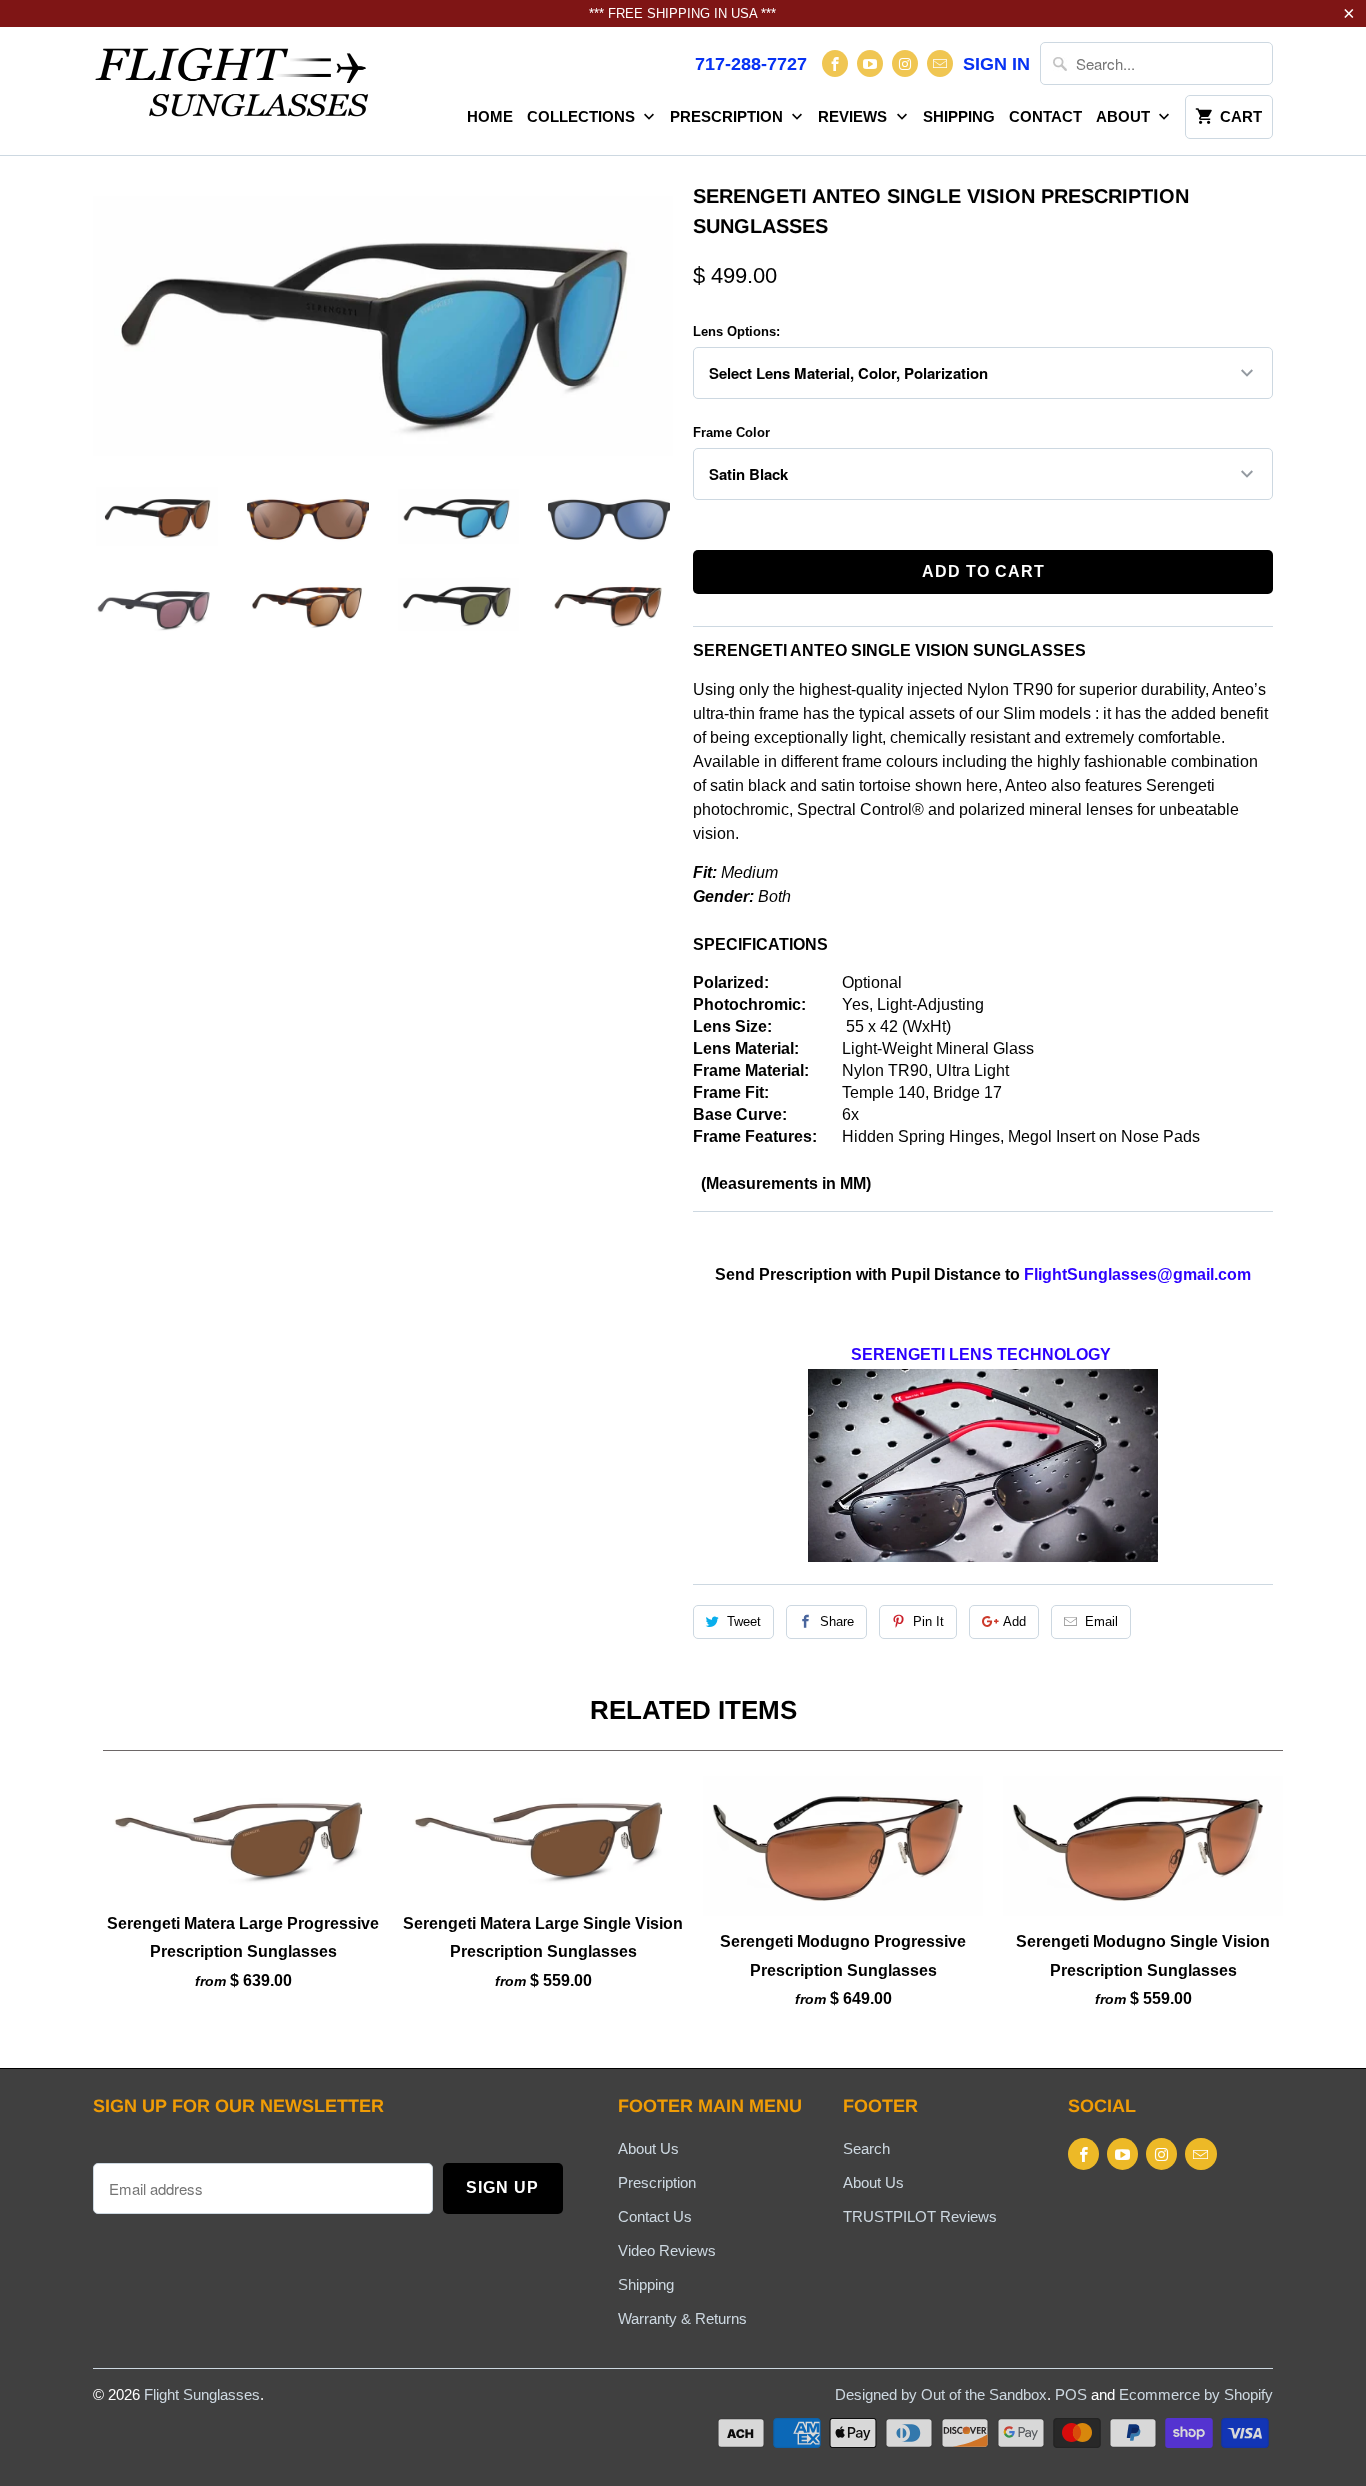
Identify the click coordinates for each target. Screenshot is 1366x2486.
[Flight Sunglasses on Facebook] (835, 63)
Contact (1045, 116)
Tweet (744, 1621)
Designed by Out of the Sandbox (941, 2394)
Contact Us (655, 2216)
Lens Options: (736, 331)
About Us (648, 2148)
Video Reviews (667, 2250)
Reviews (854, 116)
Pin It (928, 1621)
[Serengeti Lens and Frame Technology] (983, 1556)
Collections (583, 116)
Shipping (959, 116)
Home (490, 116)
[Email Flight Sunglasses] (940, 63)
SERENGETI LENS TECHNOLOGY (981, 1354)
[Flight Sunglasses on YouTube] (870, 63)
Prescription (728, 116)
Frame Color (731, 432)
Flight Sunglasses (202, 2394)
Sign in (996, 64)
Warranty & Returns (682, 2318)
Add (1014, 1621)
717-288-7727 (751, 64)
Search (866, 2148)
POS (1071, 2394)
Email (1101, 1621)
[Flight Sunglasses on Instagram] (905, 63)
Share (837, 1621)
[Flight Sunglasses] (233, 88)
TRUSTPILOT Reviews (920, 2216)
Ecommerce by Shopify (1196, 2394)
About (1125, 116)
